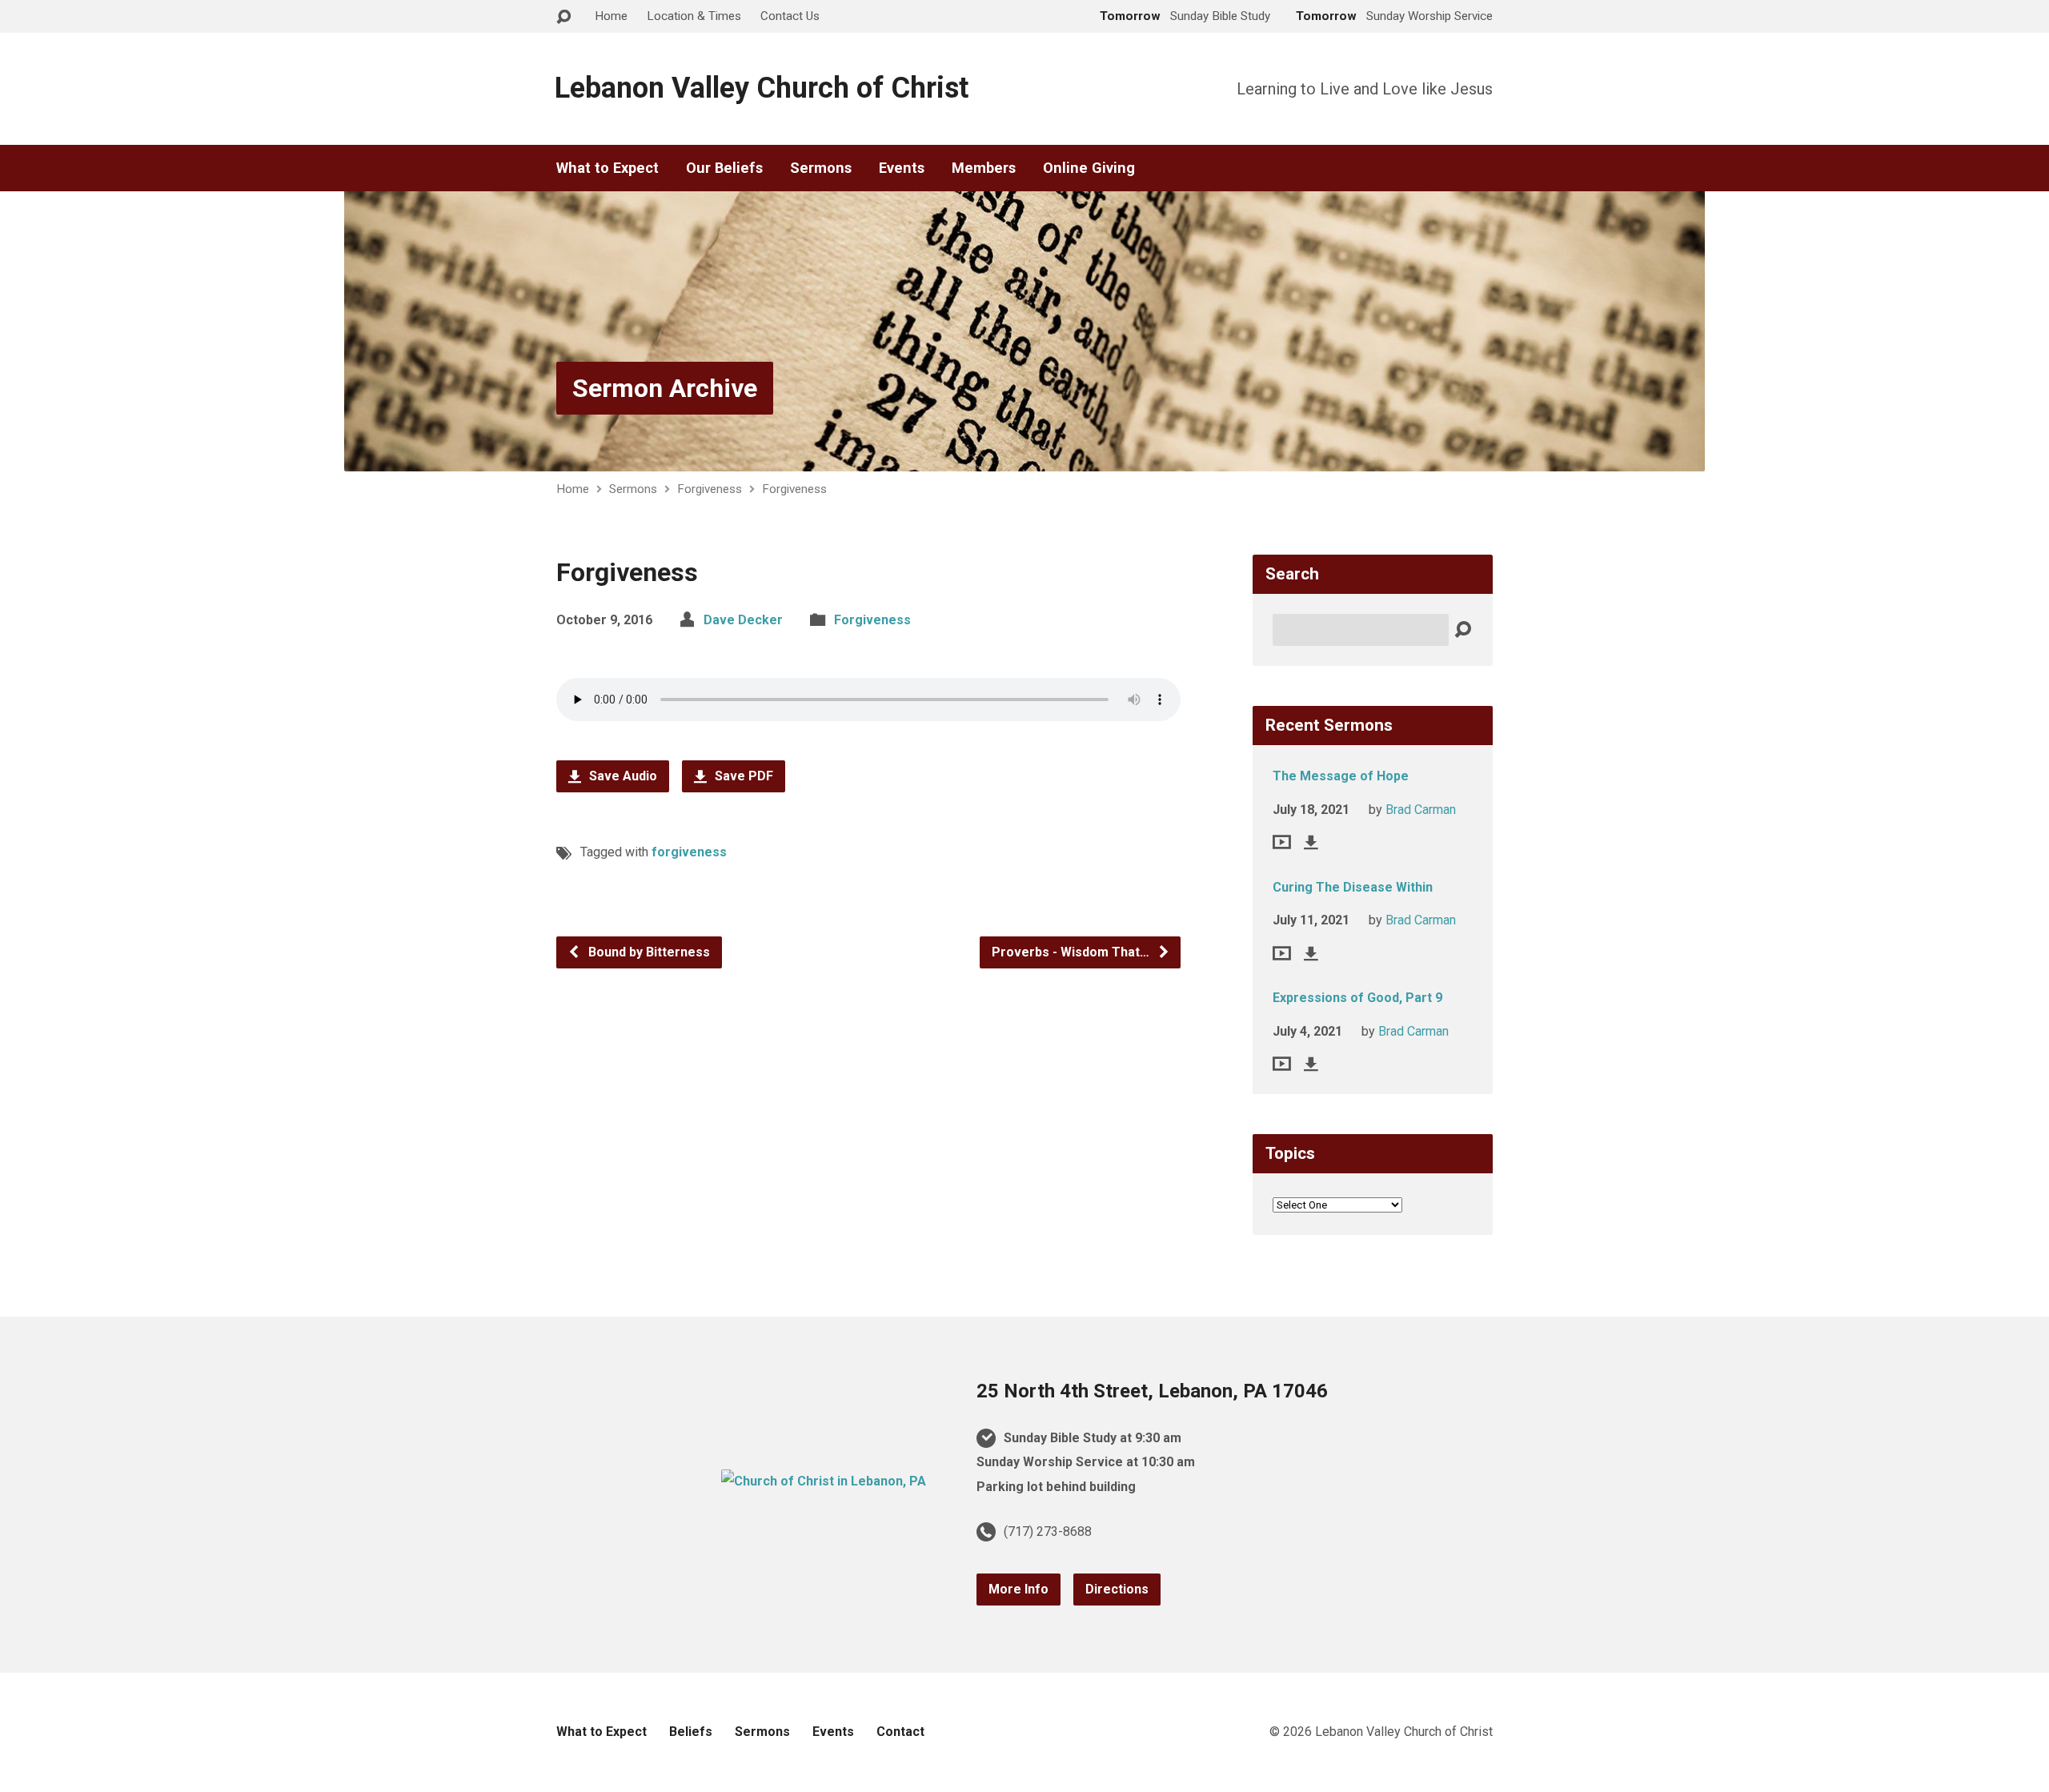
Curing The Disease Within (1353, 887)
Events (902, 168)
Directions (1117, 1589)
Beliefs (691, 1732)
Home (611, 16)
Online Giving (1089, 168)
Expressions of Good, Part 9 (1357, 998)
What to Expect (607, 168)
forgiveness (689, 852)
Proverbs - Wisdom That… (1072, 952)
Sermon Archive (665, 388)
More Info (1018, 1589)
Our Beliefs (724, 168)
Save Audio (622, 776)
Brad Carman (1421, 810)
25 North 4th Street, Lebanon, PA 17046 (1152, 1391)
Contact (900, 1732)
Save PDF (742, 776)
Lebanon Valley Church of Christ (762, 88)
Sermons (821, 168)
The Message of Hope (1341, 776)
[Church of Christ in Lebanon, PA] (824, 1481)
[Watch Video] (1282, 842)
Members (984, 168)
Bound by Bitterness (648, 952)
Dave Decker (743, 620)
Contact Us (790, 16)
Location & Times (694, 16)
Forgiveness (710, 489)
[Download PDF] (1311, 842)
